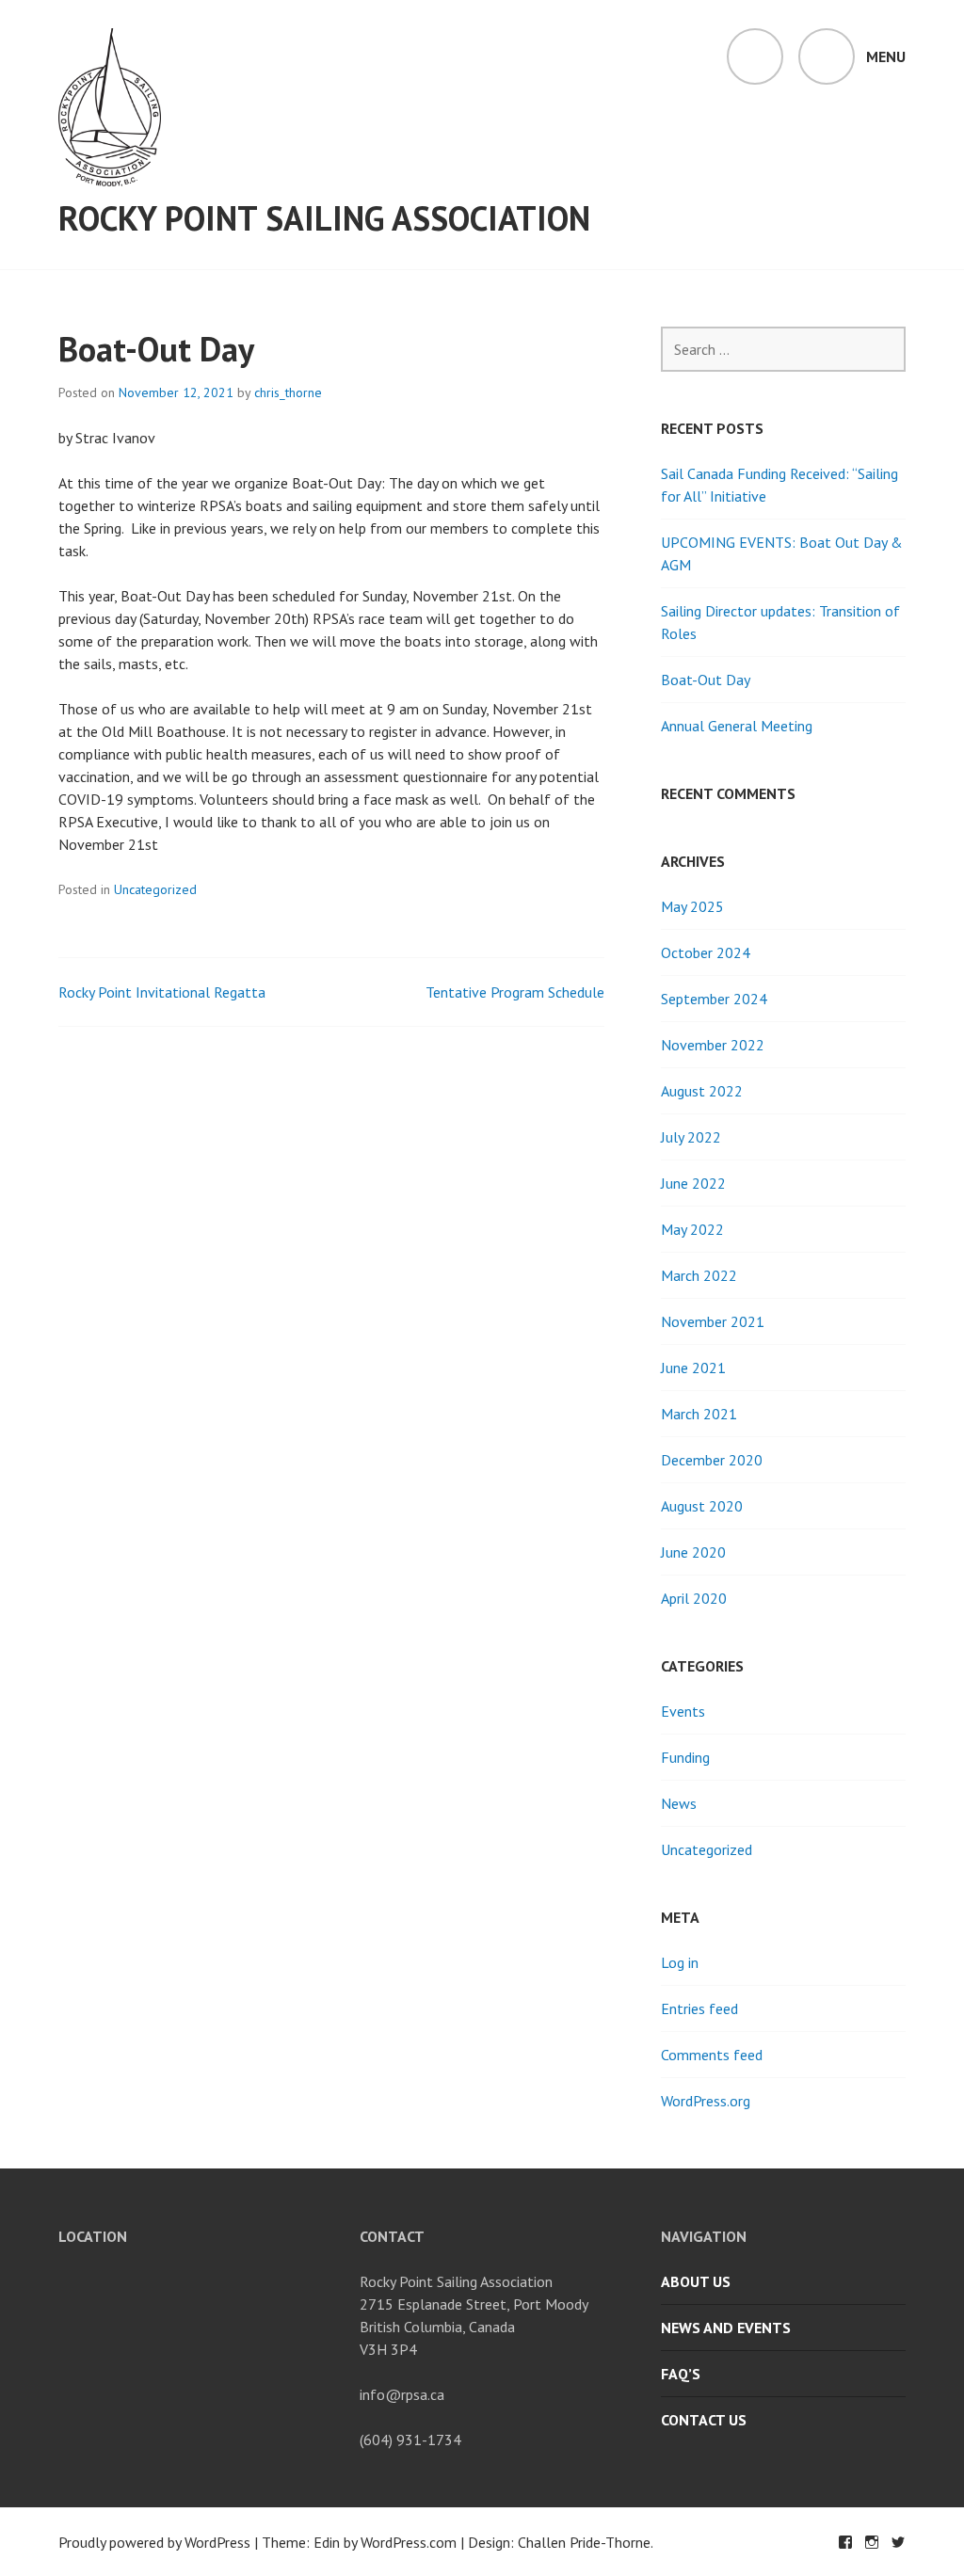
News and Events (726, 2328)
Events (683, 1711)
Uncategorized (155, 889)
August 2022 (702, 1091)
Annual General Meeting (737, 726)
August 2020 (702, 1506)
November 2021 (713, 1321)
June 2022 (693, 1183)
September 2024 (714, 999)
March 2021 (699, 1414)
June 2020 (693, 1552)
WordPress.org (706, 2101)
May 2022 (692, 1229)
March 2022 (699, 1275)
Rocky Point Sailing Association (324, 218)
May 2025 (692, 906)
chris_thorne (288, 392)
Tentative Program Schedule (515, 992)
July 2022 (691, 1137)
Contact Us (704, 2420)
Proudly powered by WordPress (154, 2542)
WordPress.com (409, 2542)
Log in (680, 1962)
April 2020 (694, 1598)
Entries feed (699, 2008)
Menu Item (845, 2542)
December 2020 (712, 1460)
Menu (886, 56)
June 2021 (693, 1368)
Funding (685, 1757)
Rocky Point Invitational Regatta (162, 992)
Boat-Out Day (706, 680)
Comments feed (712, 2055)
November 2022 (713, 1045)
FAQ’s (681, 2374)
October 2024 (706, 952)
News (679, 1803)
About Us (696, 2281)
